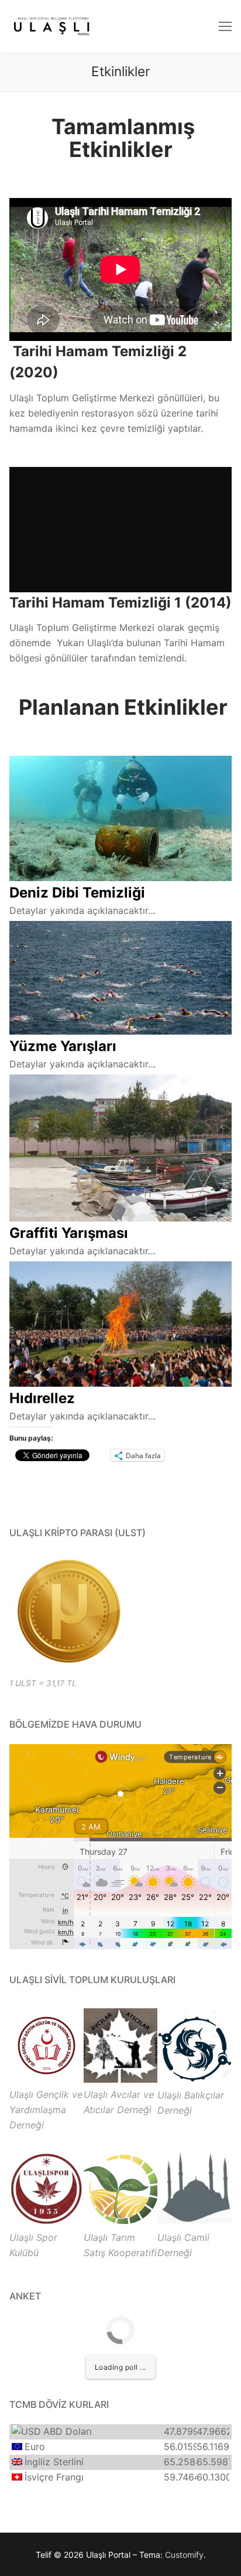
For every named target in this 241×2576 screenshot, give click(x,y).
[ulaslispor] (47, 2222)
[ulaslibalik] (194, 2080)
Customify (184, 2555)
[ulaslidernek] (47, 2079)
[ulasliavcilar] (121, 2079)
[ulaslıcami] (194, 2222)
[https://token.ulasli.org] (68, 1611)
